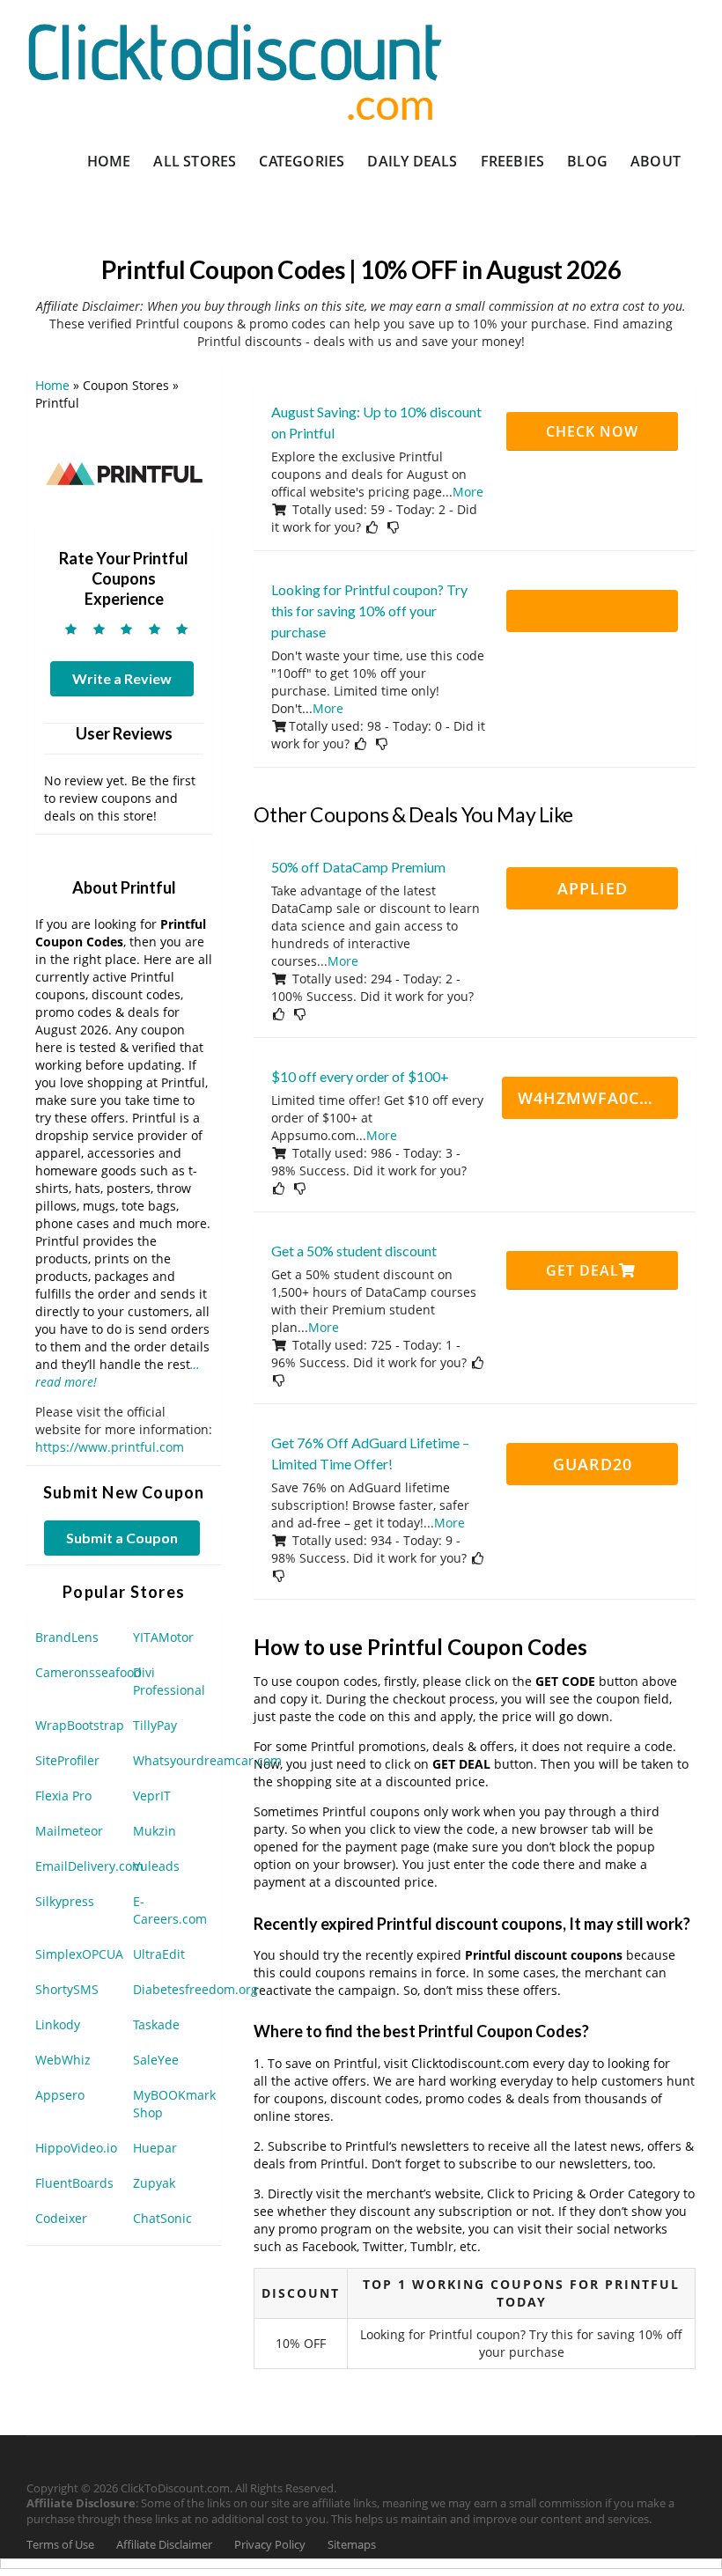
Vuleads (156, 1866)
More (468, 492)
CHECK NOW (592, 431)
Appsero (60, 2095)
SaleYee (156, 2060)
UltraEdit (159, 1954)
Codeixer (61, 2218)
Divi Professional (169, 1681)
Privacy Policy (270, 2545)
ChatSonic (162, 2218)
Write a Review (122, 678)
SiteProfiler (67, 1760)
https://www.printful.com (110, 1447)
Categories (302, 161)
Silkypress (65, 1901)
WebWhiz (63, 2060)
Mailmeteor (69, 1831)
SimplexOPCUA (79, 1954)
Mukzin (155, 1831)
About (656, 161)
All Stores (195, 161)
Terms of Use (60, 2545)
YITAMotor (163, 1637)
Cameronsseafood (88, 1672)
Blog (587, 161)
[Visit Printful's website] (124, 472)
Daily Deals (412, 161)
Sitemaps (352, 2545)
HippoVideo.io (76, 2148)
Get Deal (582, 1270)
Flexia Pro (63, 1796)
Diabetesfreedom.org (195, 1989)
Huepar (155, 2148)
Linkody (58, 2024)
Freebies (513, 161)
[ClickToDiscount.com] (235, 70)
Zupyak (154, 2183)
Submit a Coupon (122, 1538)
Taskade (156, 2024)
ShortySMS (67, 1989)
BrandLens (67, 1637)
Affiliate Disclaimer (164, 2545)
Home (109, 161)
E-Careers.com (170, 1910)
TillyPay (155, 1725)
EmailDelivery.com (89, 1866)
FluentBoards (74, 2183)
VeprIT (152, 1796)
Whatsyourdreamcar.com (207, 1760)
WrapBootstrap (80, 1725)
